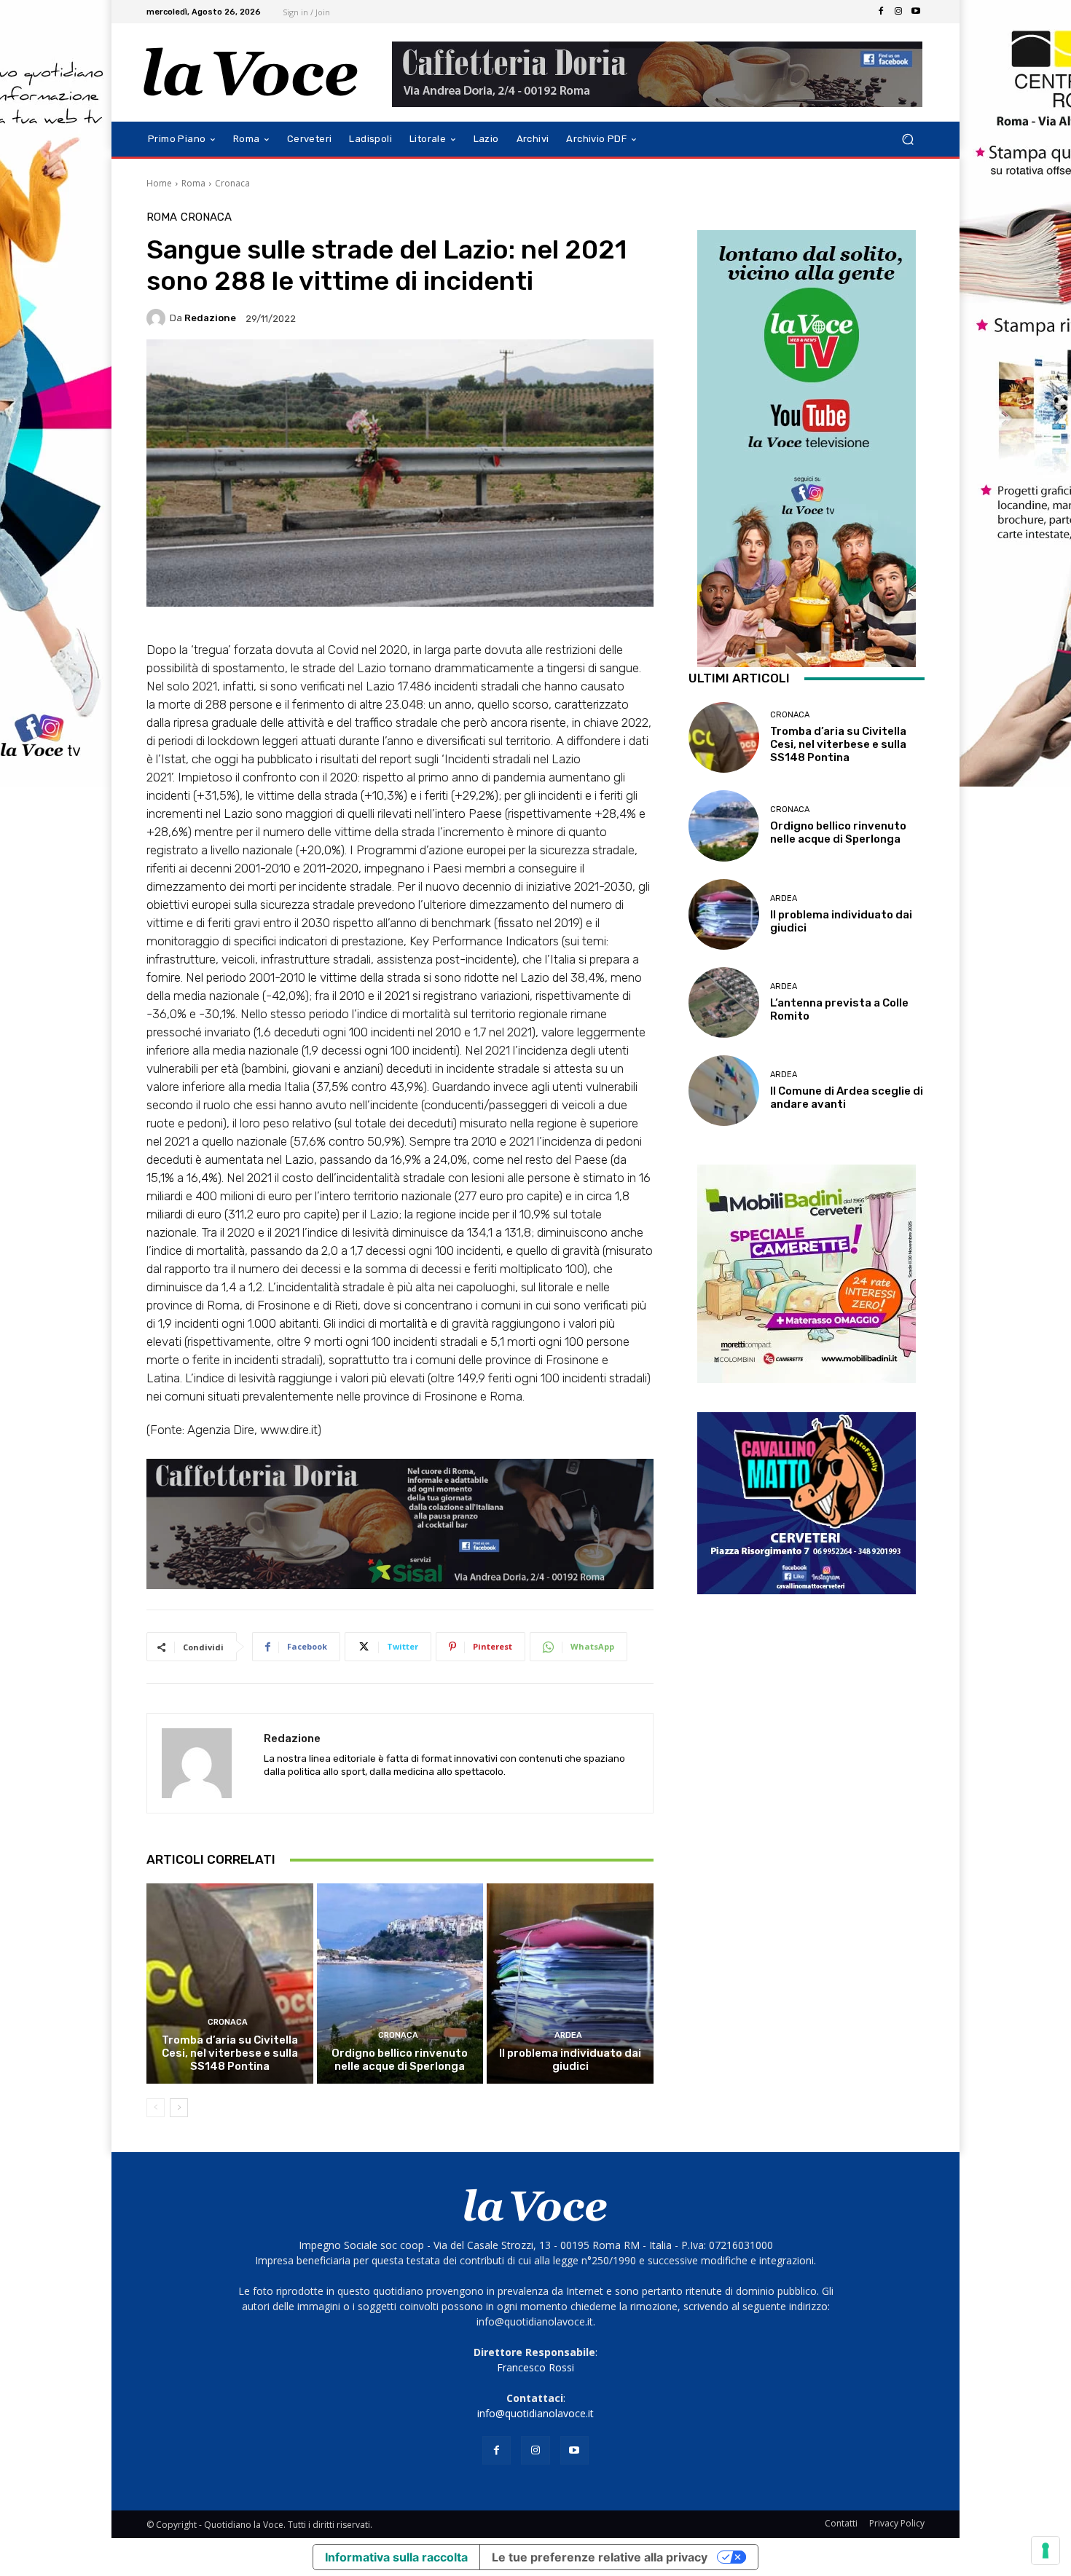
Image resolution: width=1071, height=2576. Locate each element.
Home (159, 183)
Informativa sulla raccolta (396, 2557)
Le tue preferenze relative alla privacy (600, 2557)
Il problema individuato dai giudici (570, 2060)
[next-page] (179, 2108)
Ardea (568, 2035)
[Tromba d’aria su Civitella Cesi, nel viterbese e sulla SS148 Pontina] (230, 1983)
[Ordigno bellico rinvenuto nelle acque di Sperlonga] (400, 1983)
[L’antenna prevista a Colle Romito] (724, 1003)
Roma (193, 183)
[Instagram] (898, 12)
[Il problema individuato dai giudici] (570, 1983)
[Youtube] (916, 12)
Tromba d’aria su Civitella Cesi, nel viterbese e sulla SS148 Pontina (230, 2053)
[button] (907, 139)
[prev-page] (156, 2108)
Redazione (210, 318)
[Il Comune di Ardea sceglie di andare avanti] (724, 1091)
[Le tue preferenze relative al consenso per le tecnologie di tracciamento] (1045, 2551)
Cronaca (232, 183)
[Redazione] (158, 318)
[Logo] (251, 72)
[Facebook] (881, 12)
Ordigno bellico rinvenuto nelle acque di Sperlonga (400, 2060)
